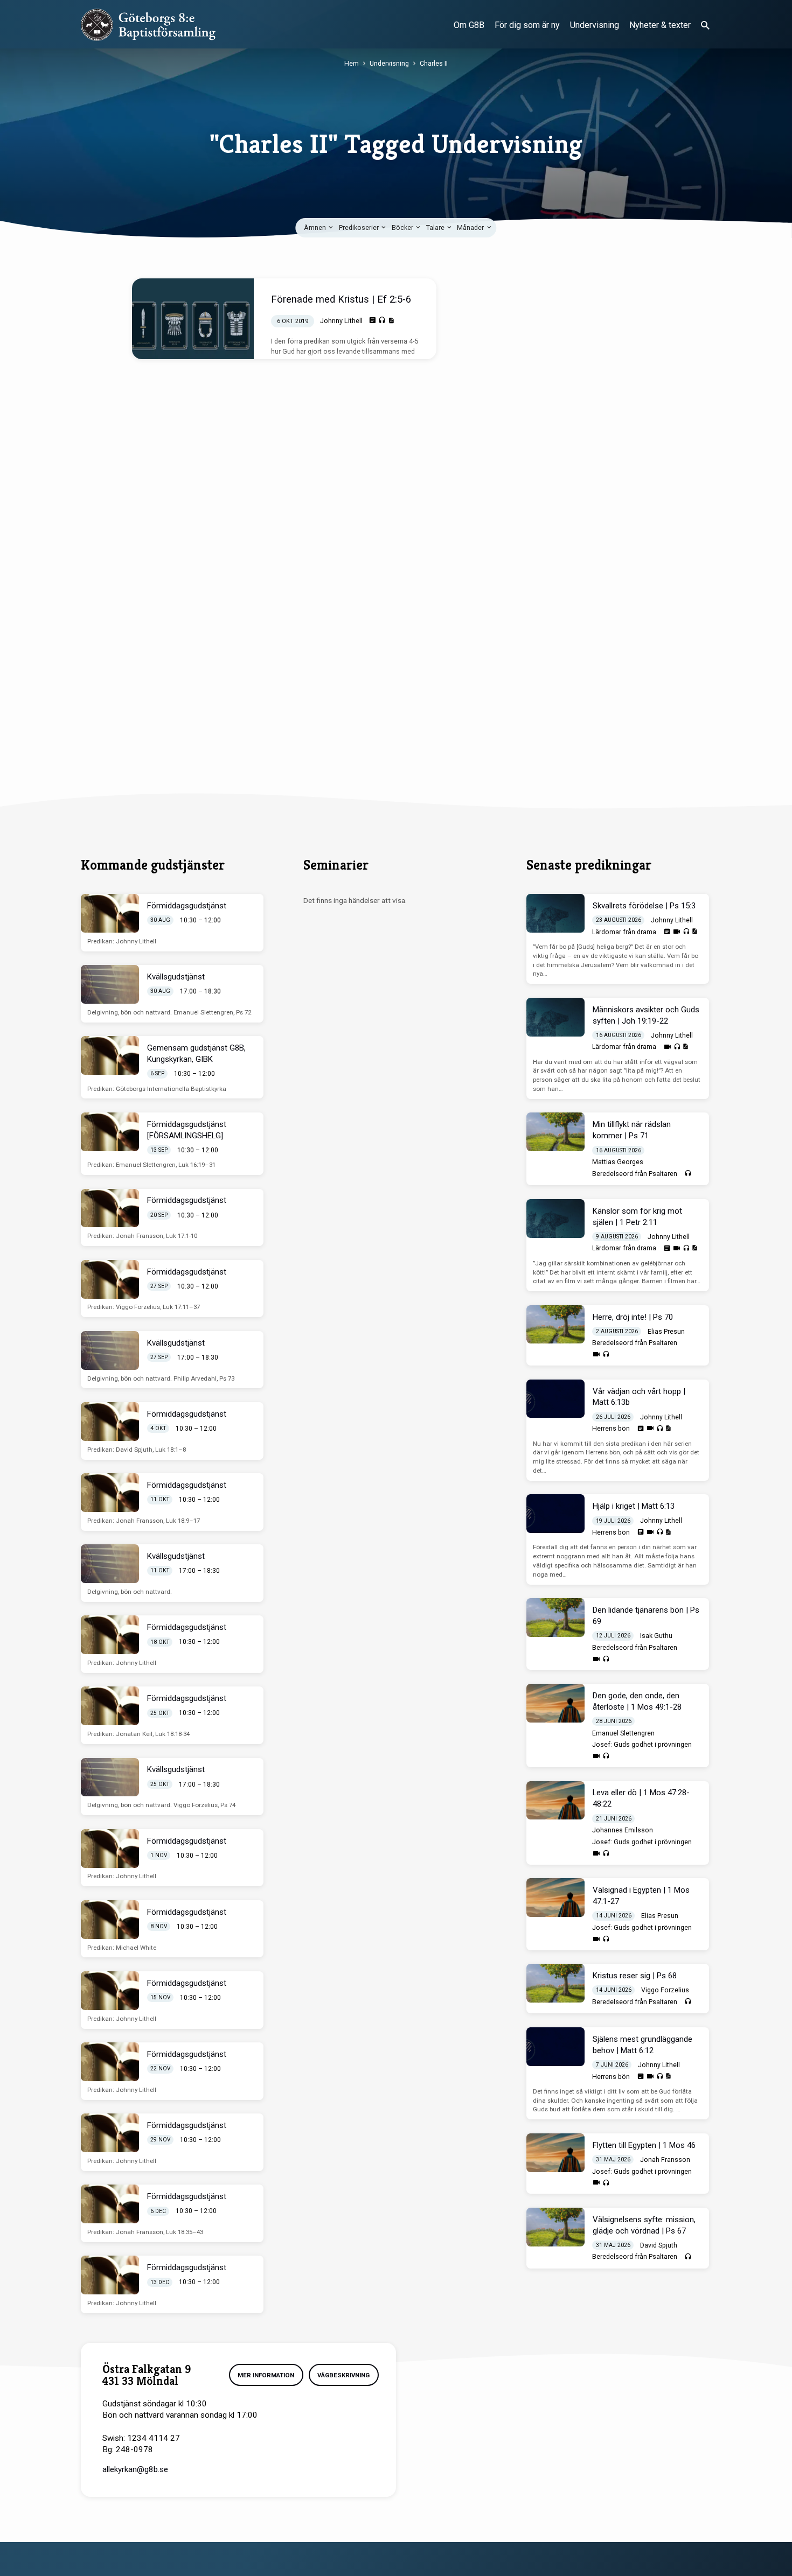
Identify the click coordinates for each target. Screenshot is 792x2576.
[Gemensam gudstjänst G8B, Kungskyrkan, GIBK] (110, 1055)
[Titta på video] (677, 932)
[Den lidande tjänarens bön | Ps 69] (555, 1618)
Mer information (266, 2375)
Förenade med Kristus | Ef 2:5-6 (341, 299)
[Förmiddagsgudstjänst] (110, 913)
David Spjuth (659, 2245)
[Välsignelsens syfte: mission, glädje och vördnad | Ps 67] (555, 2227)
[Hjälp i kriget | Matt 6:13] (555, 1514)
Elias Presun (666, 1332)
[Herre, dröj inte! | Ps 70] (555, 1325)
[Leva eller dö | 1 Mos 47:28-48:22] (555, 1801)
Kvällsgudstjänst (176, 977)
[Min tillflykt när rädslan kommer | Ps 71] (555, 1132)
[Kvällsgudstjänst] (110, 984)
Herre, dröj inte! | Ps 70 (633, 1317)
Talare (436, 227)
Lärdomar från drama (624, 932)
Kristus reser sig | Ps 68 (635, 1976)
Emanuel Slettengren (623, 1733)
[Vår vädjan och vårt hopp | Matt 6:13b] (555, 1399)
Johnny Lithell (341, 321)
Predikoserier (360, 227)
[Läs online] (373, 320)
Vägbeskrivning (343, 2375)
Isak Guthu (656, 1636)
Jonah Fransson (665, 2160)
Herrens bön (611, 1429)
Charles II (434, 63)
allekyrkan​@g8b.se (135, 2469)
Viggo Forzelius (665, 1990)
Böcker (403, 227)
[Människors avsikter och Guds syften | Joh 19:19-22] (555, 1017)
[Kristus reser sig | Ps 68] (555, 1983)
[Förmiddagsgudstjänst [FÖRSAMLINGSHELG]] (110, 1132)
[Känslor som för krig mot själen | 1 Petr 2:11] (555, 1219)
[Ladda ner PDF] (391, 321)
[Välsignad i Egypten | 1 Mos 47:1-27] (555, 1898)
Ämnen (316, 227)
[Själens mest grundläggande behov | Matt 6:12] (555, 2047)
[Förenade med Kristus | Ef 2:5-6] (193, 319)
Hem (352, 63)
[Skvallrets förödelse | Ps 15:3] (555, 913)
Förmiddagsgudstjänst (187, 906)
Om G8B (469, 25)
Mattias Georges (618, 1162)
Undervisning (595, 25)
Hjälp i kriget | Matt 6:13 (634, 1506)
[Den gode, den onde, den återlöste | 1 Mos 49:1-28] (555, 1703)
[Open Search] (705, 26)
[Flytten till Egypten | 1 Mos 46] (555, 2153)
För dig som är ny (527, 25)
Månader (471, 227)
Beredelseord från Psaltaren (635, 1174)
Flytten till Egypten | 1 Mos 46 (644, 2145)
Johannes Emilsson (623, 1830)
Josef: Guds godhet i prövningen (642, 1745)
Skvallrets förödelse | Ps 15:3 (644, 906)
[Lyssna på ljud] (382, 320)
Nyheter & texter (660, 25)
